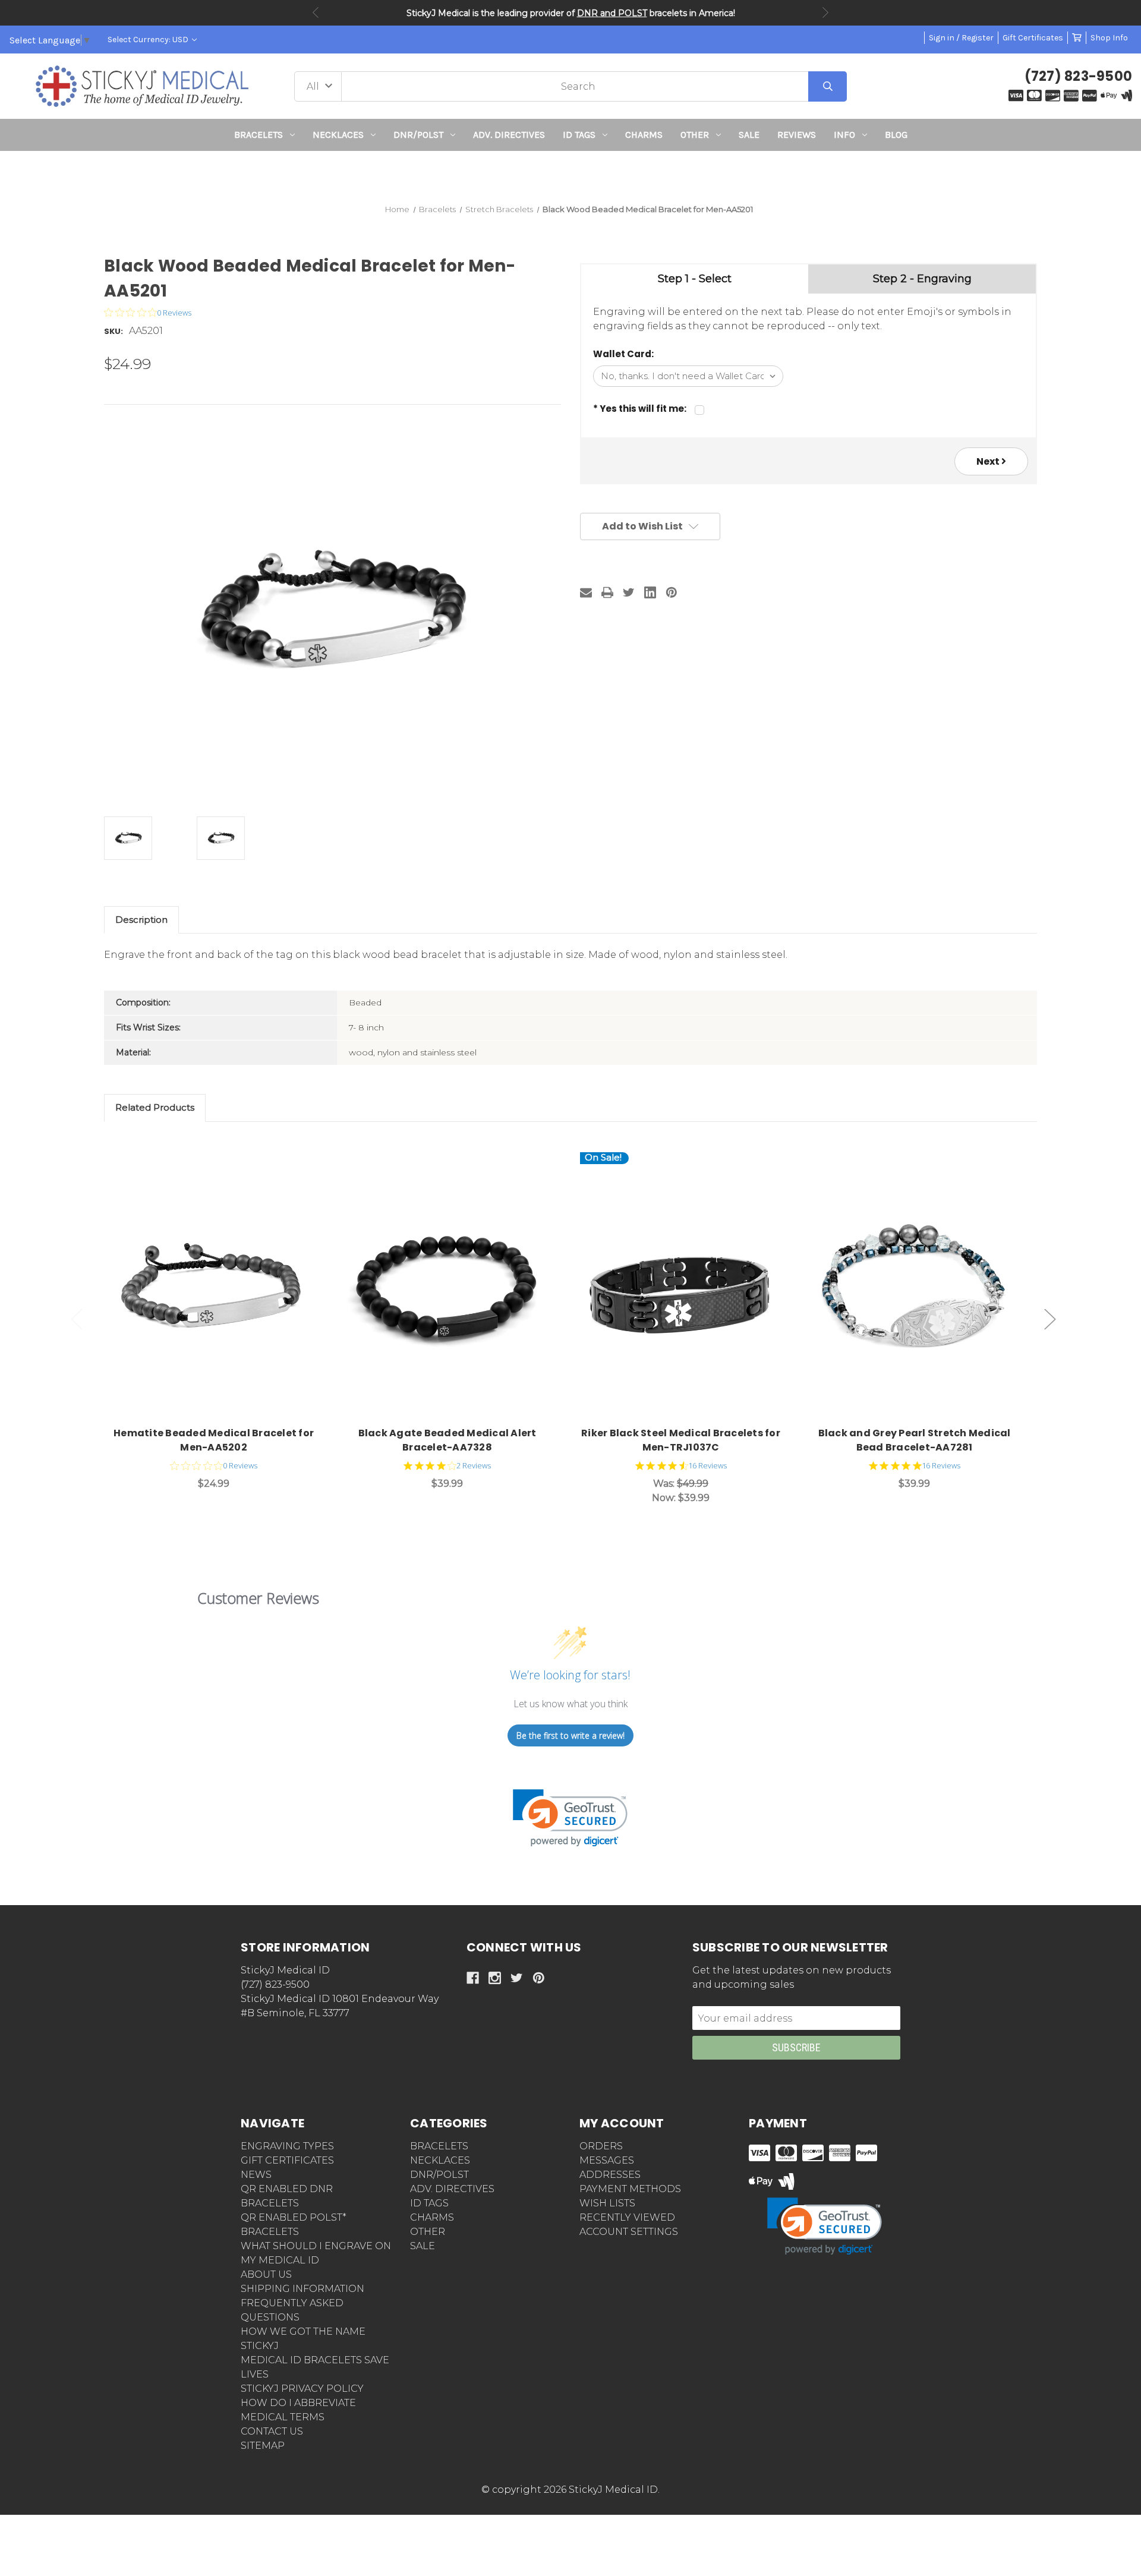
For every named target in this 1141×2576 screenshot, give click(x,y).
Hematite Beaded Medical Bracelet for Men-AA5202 (214, 1440)
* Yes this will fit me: (640, 409)
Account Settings (629, 2232)
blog (896, 135)
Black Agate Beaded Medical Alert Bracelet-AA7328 (447, 1440)
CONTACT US (272, 2431)
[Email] (586, 592)
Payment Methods (630, 2189)
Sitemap (263, 2446)
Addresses (610, 2175)
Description (141, 920)
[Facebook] (473, 1978)
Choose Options (221, 1285)
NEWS (256, 2175)
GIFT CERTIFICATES (287, 2160)
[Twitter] (629, 592)
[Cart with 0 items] (1077, 38)
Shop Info (1109, 38)
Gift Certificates (1033, 38)
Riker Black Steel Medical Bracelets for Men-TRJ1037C (681, 1440)
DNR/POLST (418, 135)
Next (825, 12)
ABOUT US (266, 2274)
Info (844, 135)
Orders (601, 2146)
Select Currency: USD (149, 40)
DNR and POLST (612, 13)
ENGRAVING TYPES (287, 2146)
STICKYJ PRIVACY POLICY (302, 2389)
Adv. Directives (509, 135)
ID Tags (579, 135)
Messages (607, 2160)
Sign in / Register (961, 38)
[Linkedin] (650, 592)
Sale (749, 135)
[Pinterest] (672, 592)
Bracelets (259, 135)
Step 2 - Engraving (922, 279)
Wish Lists (607, 2203)
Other (695, 135)
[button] (571, 173)
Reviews (797, 135)
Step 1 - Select (695, 279)
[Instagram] (495, 1978)
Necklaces (338, 135)
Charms (644, 135)
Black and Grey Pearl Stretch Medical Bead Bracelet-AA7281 (915, 1440)
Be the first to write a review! (570, 1735)
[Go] (828, 86)
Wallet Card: (623, 354)
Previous (316, 12)
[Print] (607, 592)
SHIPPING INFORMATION (302, 2289)
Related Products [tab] (155, 1107)
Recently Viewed (627, 2217)
